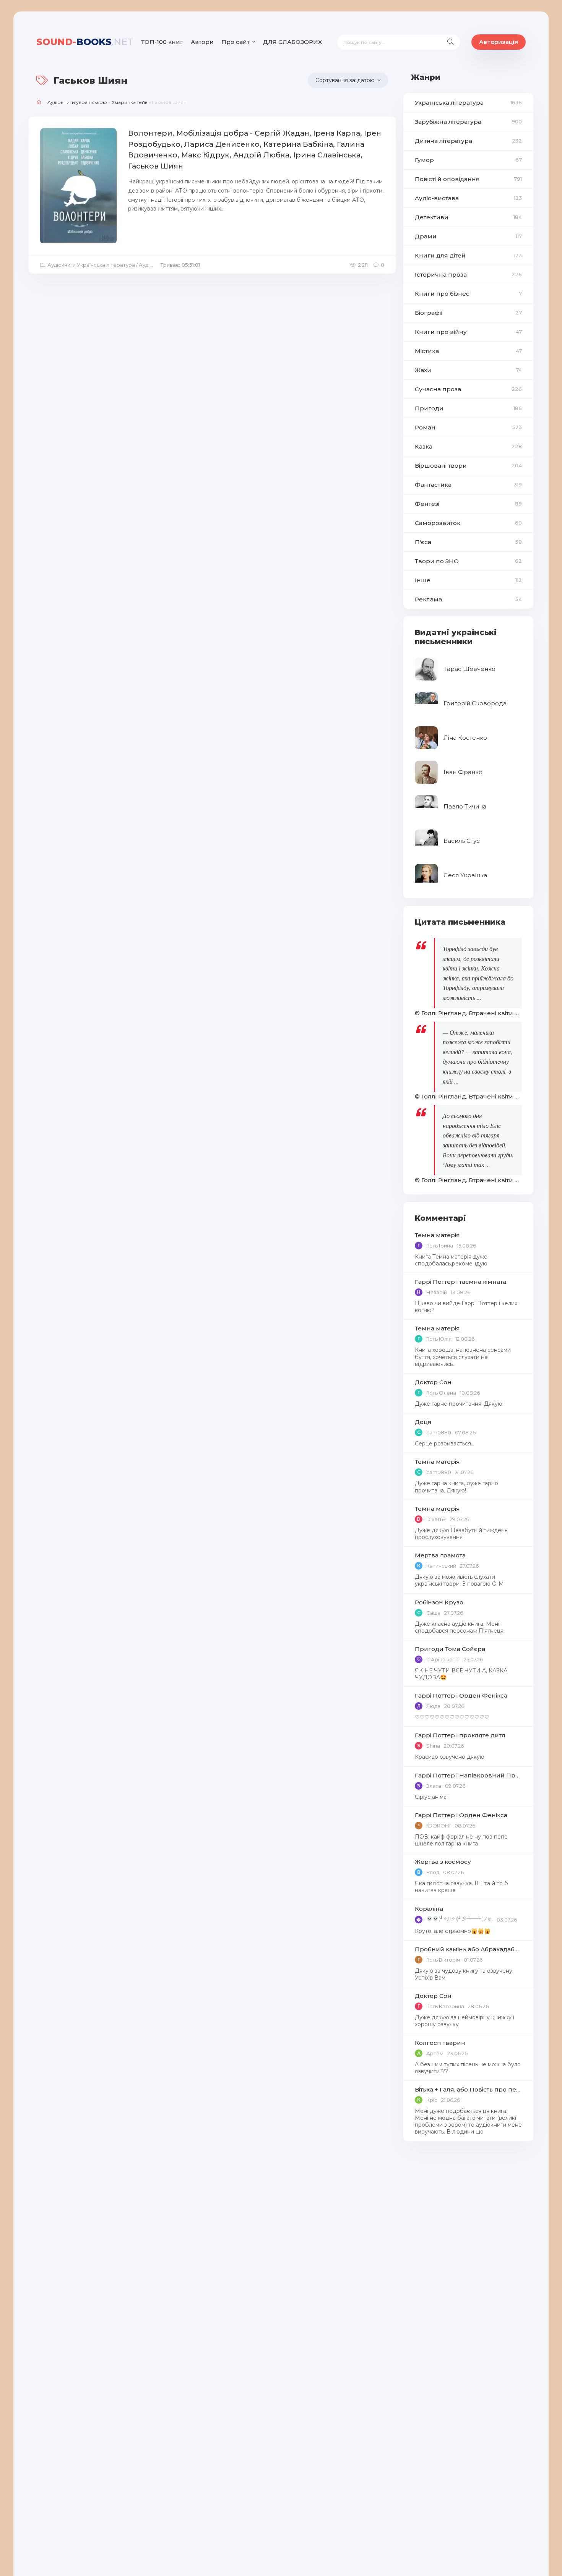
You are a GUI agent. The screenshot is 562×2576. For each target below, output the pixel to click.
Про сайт (236, 42)
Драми (468, 236)
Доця (423, 1422)
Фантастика (468, 485)
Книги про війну (468, 332)
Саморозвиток (468, 523)
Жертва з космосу (443, 1862)
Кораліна (429, 1909)
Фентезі (468, 504)
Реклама (468, 599)
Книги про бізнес (468, 294)
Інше (468, 580)
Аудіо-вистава (468, 198)
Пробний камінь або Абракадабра (468, 1949)
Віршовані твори (468, 466)
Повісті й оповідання (468, 179)
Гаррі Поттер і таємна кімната (460, 1282)
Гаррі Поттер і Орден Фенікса (461, 1695)
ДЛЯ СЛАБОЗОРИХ (292, 42)
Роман (468, 427)
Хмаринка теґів (130, 102)
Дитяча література (468, 141)
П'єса (468, 542)
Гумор (468, 160)
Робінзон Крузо (439, 1602)
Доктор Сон (433, 1382)
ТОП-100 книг (162, 42)
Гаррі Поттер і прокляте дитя (460, 1735)
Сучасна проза (468, 389)
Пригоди (468, 408)
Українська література (468, 103)
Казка (468, 446)
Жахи (468, 370)
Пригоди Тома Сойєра (450, 1649)
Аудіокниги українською (77, 102)
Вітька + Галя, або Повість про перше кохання (468, 2089)
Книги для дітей (468, 255)
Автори (202, 42)
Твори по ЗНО (468, 561)
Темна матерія (437, 1235)
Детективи (468, 217)
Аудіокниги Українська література (91, 265)
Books (85, 42)
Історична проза (468, 275)
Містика (468, 351)
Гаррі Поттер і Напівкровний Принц (468, 1775)
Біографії (468, 313)
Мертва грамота (440, 1555)
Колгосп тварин (440, 2043)
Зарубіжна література (468, 122)
